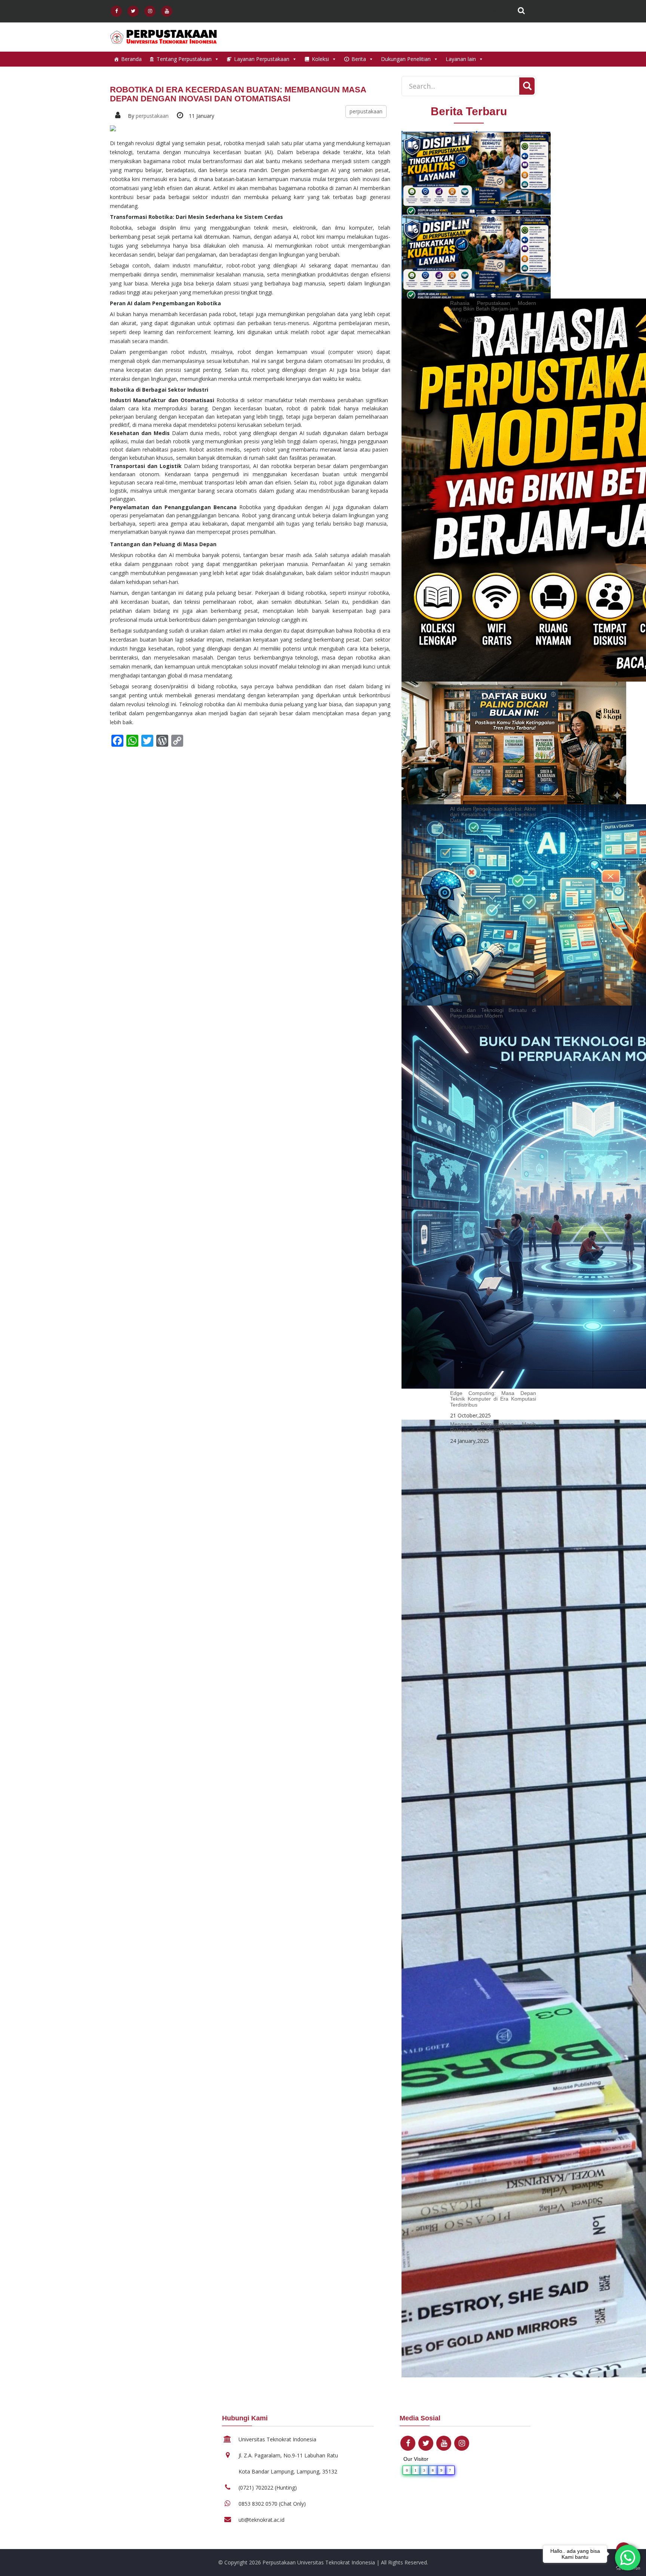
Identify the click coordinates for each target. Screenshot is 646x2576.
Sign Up (497, 11)
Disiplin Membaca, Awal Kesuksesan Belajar (493, 138)
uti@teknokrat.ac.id (262, 2520)
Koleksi (320, 59)
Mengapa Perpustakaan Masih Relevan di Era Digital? (493, 1427)
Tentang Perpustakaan (184, 59)
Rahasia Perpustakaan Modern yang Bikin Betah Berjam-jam (493, 306)
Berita (359, 59)
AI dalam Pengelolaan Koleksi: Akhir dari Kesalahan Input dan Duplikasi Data (493, 815)
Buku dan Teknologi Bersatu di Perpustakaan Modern (493, 1013)
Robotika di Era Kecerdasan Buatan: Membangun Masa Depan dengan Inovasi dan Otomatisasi (238, 94)
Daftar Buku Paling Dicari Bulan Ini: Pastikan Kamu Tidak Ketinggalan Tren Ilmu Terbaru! (493, 692)
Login (457, 11)
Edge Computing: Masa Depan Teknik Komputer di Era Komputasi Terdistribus (493, 1399)
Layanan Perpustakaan (262, 59)
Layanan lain (461, 59)
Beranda (131, 59)
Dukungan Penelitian (406, 59)
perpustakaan (152, 116)
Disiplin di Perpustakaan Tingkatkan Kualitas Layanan (493, 222)
